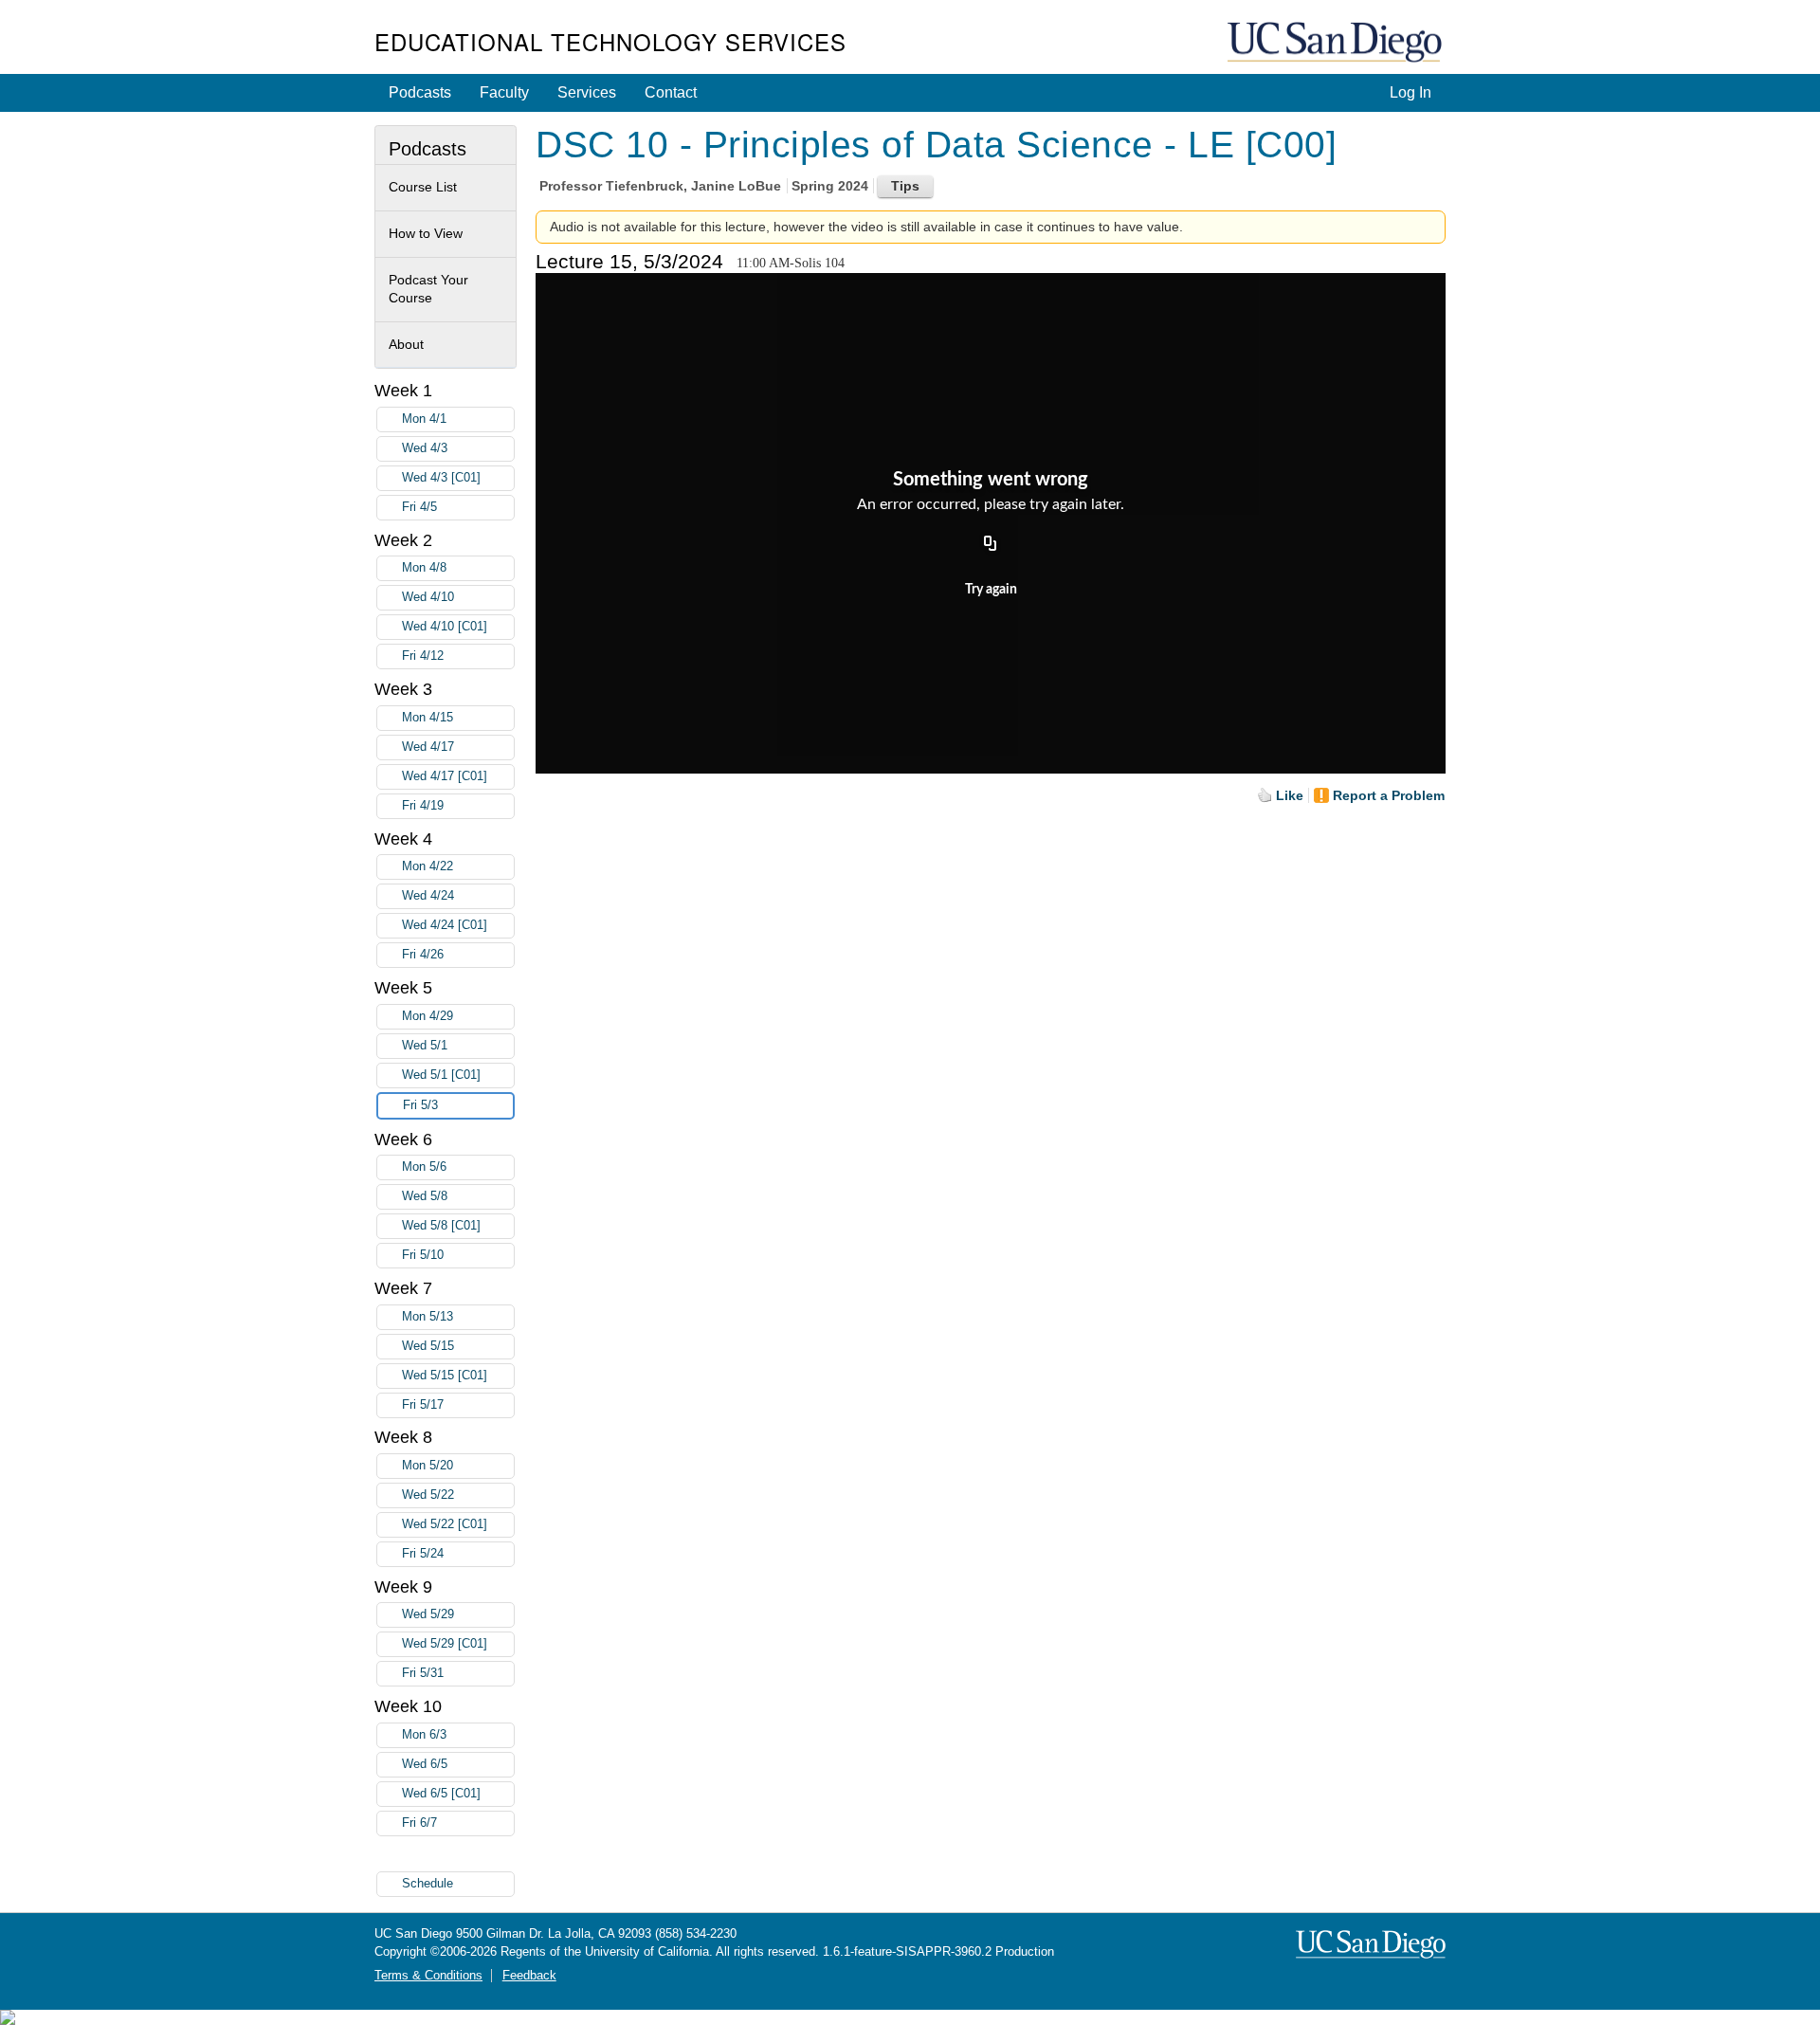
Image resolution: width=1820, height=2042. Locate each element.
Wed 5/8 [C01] (441, 1226)
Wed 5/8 (425, 1196)
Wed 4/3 (425, 448)
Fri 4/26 (423, 955)
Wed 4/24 (428, 896)
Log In (1410, 92)
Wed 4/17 (428, 747)
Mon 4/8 (424, 568)
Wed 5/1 (425, 1046)
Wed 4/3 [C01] (441, 478)
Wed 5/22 (428, 1495)
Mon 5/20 (428, 1466)
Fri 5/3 (420, 1105)
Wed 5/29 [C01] (445, 1644)
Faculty (504, 92)
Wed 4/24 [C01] (445, 925)
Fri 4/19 (423, 806)
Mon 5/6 (424, 1167)
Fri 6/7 (419, 1823)
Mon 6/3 (424, 1735)
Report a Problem (1389, 795)
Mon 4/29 (428, 1016)
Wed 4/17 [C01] (445, 776)
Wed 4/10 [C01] (445, 627)
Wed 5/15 (428, 1346)
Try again (991, 590)
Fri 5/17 (423, 1405)
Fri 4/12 (423, 656)
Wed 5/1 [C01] (441, 1075)
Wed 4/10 (428, 597)
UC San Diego (1337, 43)
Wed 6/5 (425, 1764)
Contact (671, 92)
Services (587, 92)
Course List (423, 187)
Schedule (428, 1884)
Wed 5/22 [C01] (445, 1524)
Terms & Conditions (428, 1976)
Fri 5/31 (423, 1673)
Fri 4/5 (419, 507)
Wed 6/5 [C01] (441, 1794)
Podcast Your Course (428, 289)
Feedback (529, 1976)
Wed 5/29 (428, 1614)
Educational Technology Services (610, 41)
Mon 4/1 (424, 419)
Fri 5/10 (423, 1255)
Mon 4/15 (428, 718)
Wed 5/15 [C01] (445, 1376)
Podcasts (420, 92)
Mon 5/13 (428, 1317)
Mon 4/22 (428, 866)
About (406, 344)
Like (1290, 795)
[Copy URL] (991, 545)
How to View (426, 233)
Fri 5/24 (423, 1554)
